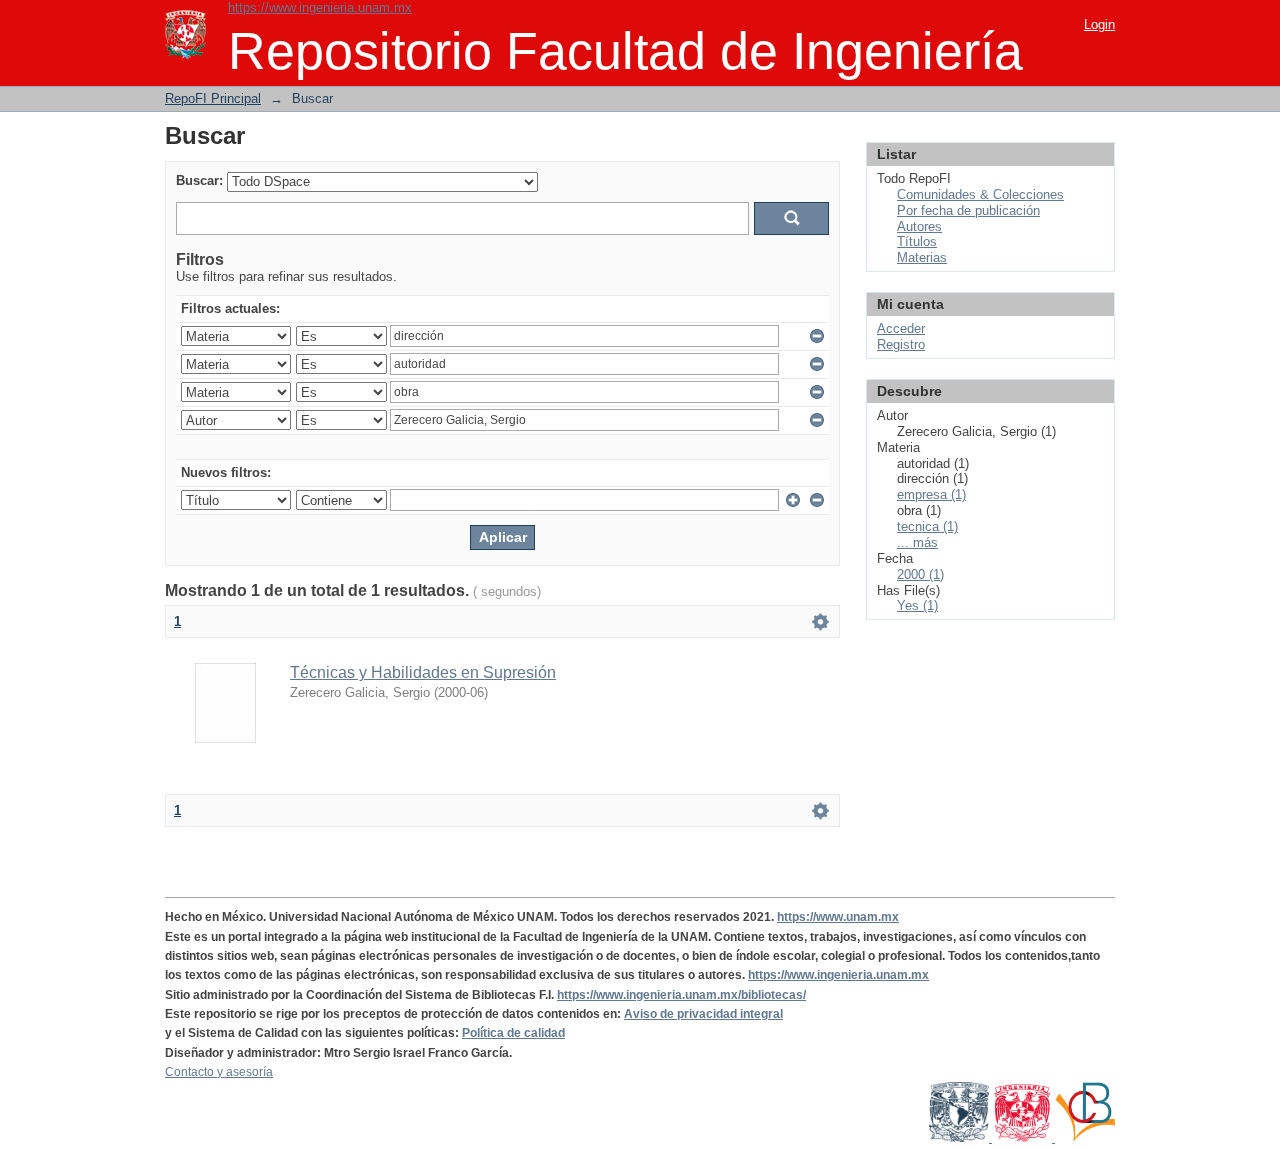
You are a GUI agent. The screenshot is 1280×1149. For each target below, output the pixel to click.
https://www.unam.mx (838, 917)
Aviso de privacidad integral (703, 1014)
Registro (901, 344)
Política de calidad (513, 1033)
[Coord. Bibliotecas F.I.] (1085, 1138)
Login (1099, 24)
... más (917, 542)
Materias (922, 257)
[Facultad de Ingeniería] (1023, 1138)
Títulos (917, 241)
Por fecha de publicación (968, 210)
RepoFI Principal (213, 98)
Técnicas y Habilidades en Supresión (423, 672)
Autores (919, 226)
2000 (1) (920, 574)
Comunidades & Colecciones (980, 194)
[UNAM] (960, 1138)
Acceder (901, 328)
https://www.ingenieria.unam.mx (320, 7)
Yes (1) (917, 605)
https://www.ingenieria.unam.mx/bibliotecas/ (681, 995)
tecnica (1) (927, 526)
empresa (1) (931, 494)
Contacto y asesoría (219, 1072)
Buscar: (199, 180)
